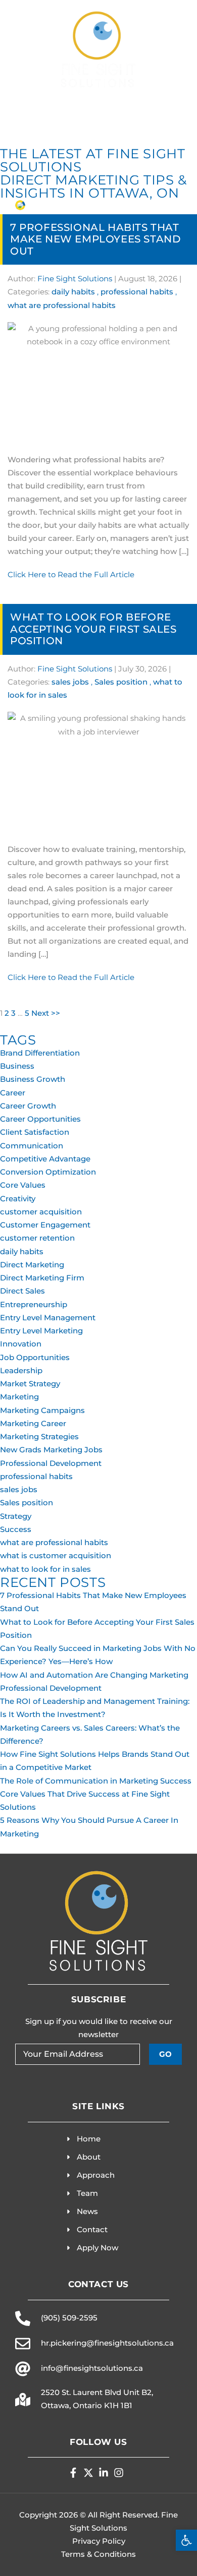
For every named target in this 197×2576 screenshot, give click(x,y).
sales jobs (70, 682)
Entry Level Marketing (41, 1331)
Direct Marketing (32, 1265)
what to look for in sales (45, 1569)
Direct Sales (22, 1291)
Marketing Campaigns (42, 1410)
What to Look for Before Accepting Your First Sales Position (93, 629)
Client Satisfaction (35, 1132)
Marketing (19, 1397)
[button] (186, 2540)
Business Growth (33, 1079)
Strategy (16, 1516)
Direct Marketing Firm (42, 1278)
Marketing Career (33, 1423)
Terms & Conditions (98, 2554)
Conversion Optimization (48, 1172)
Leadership (21, 1370)
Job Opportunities (35, 1357)
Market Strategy (30, 1384)
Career (13, 1093)
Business (17, 1066)
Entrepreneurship (34, 1304)
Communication (32, 1146)
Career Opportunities (40, 1119)
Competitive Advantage (45, 1159)
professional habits (137, 292)
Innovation (21, 1344)
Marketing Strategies (39, 1436)
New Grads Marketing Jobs (51, 1450)
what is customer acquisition (56, 1555)
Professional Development (51, 1463)
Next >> (46, 1013)
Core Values (23, 1185)
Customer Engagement (45, 1225)
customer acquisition (41, 1212)
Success (16, 1529)
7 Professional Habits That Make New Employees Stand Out (95, 239)
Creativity (18, 1199)
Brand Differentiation (40, 1053)
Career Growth (28, 1106)
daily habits (73, 292)
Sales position (121, 682)
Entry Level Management (48, 1317)
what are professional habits (62, 305)
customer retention (37, 1238)
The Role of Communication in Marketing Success (96, 1781)
